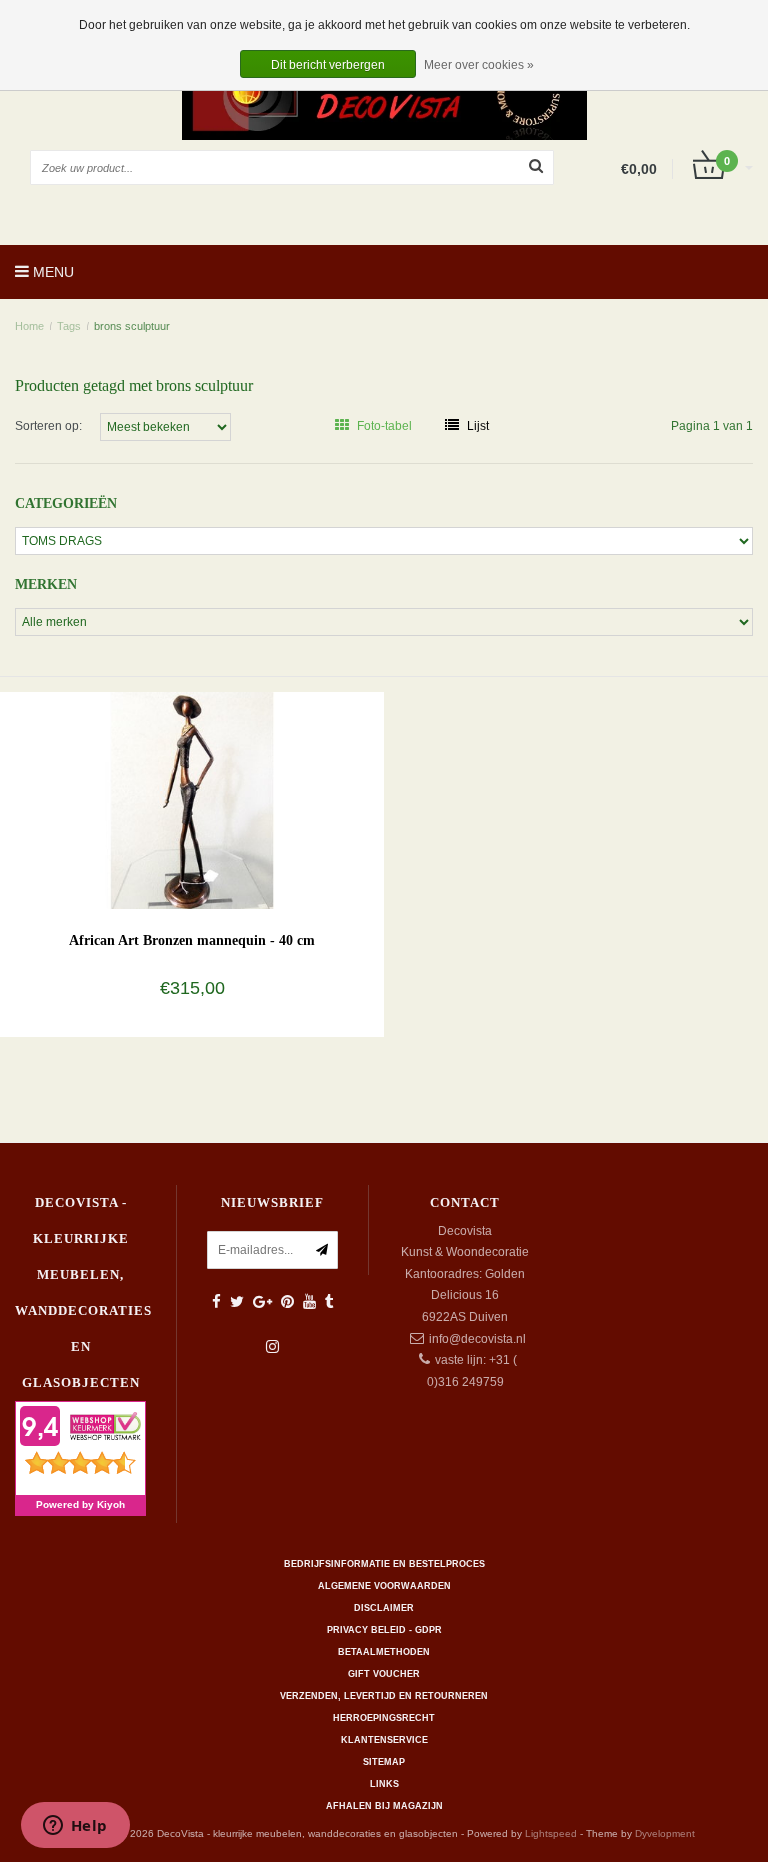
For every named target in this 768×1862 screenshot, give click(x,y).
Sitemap (384, 1762)
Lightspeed (551, 1833)
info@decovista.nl (477, 1339)
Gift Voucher (384, 1674)
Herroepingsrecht (384, 1718)
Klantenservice (384, 1740)
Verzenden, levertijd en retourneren (384, 1696)
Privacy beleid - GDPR (384, 1630)
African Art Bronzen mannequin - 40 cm (192, 940)
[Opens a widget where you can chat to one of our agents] (75, 1827)
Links (384, 1784)
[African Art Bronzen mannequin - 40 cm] (192, 800)
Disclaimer (384, 1608)
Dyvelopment (665, 1833)
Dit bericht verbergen (328, 65)
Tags (69, 326)
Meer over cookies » (479, 65)
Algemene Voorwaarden (384, 1586)
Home (29, 326)
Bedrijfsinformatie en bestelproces (384, 1564)
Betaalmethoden (384, 1652)
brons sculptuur (132, 326)
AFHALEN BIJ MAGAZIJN (384, 1806)
